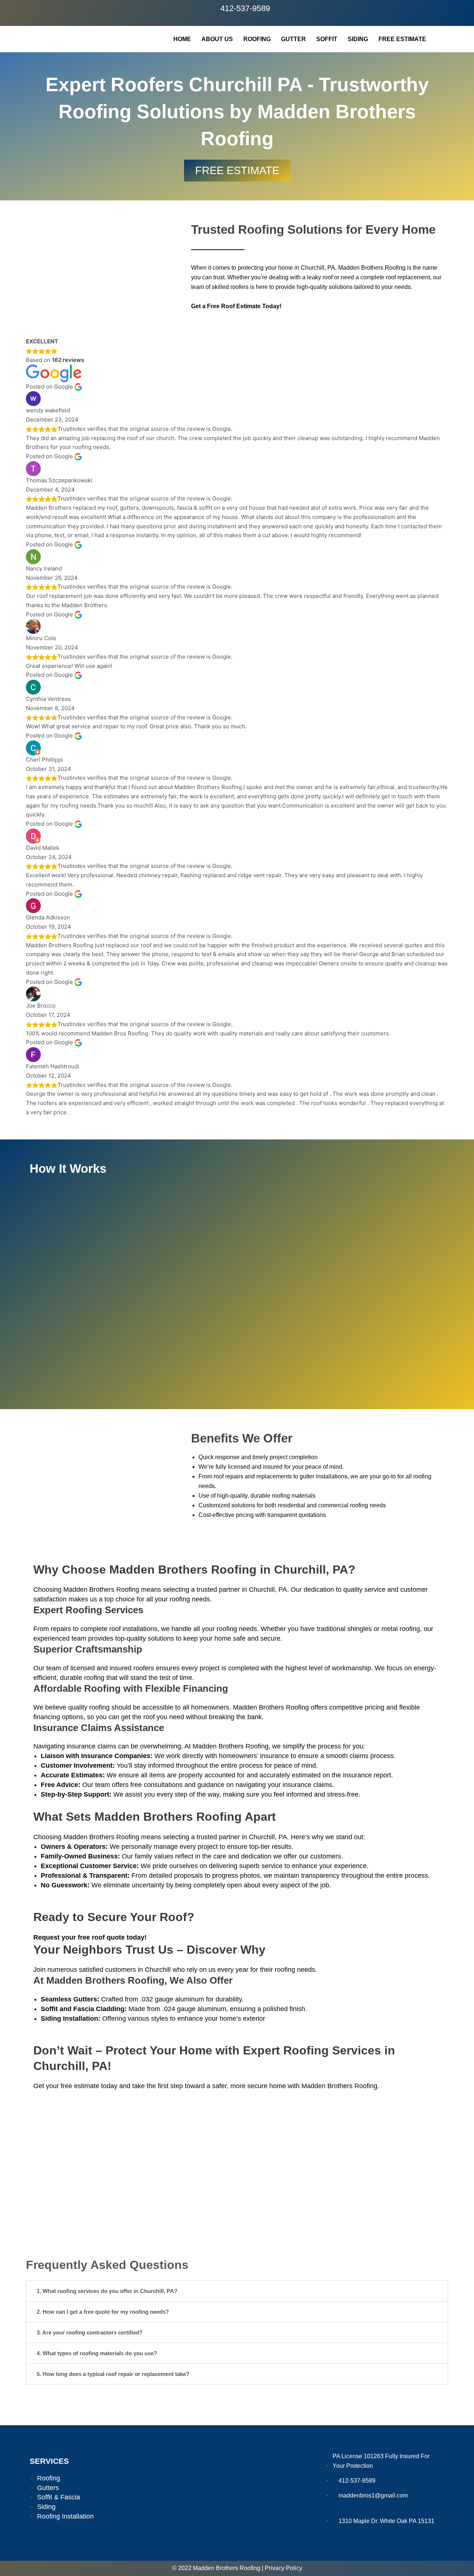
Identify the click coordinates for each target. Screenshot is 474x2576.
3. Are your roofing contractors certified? (90, 2332)
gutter (293, 39)
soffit (327, 39)
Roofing (257, 39)
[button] (237, 2291)
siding (358, 39)
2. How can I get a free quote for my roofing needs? (103, 2312)
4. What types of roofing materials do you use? (97, 2353)
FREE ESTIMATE (402, 39)
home (182, 39)
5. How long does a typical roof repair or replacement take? (113, 2374)
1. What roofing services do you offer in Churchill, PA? (107, 2291)
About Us (217, 39)
